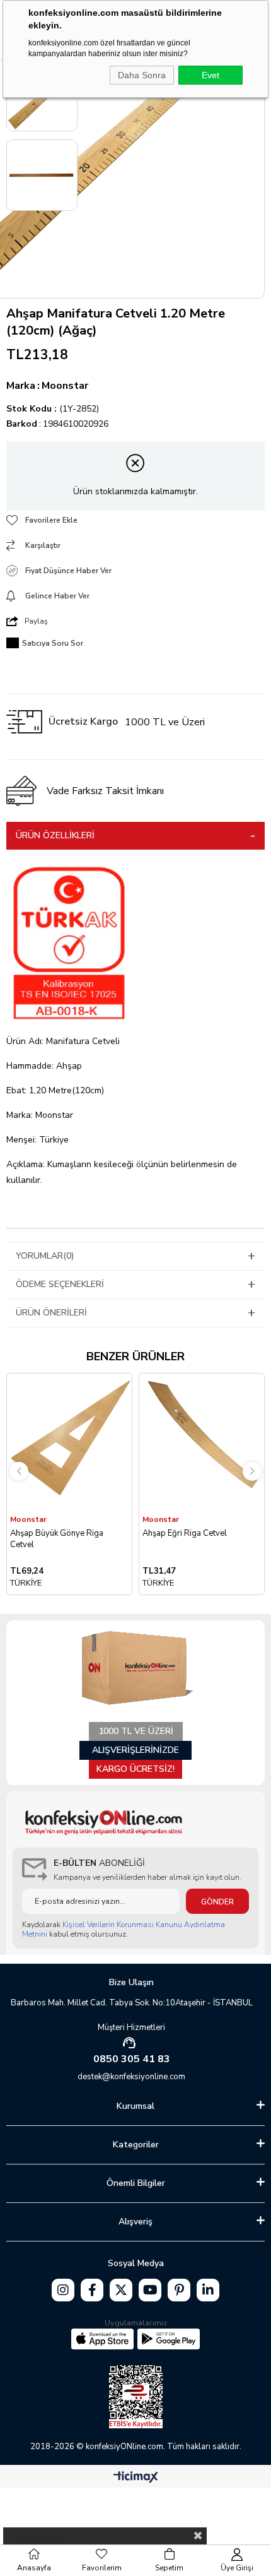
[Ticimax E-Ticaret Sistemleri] (136, 2478)
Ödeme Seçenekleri (60, 1284)
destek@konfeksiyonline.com (131, 2077)
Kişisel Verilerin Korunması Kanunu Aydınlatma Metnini (124, 1929)
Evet (210, 75)
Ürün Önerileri (51, 1313)
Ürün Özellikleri (55, 835)
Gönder (217, 1902)
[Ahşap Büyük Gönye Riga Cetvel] (69, 1443)
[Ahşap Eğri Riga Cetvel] (202, 1443)
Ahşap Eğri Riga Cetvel (185, 1533)
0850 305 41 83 (132, 2059)
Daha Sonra (142, 75)
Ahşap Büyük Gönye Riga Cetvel (57, 1539)
